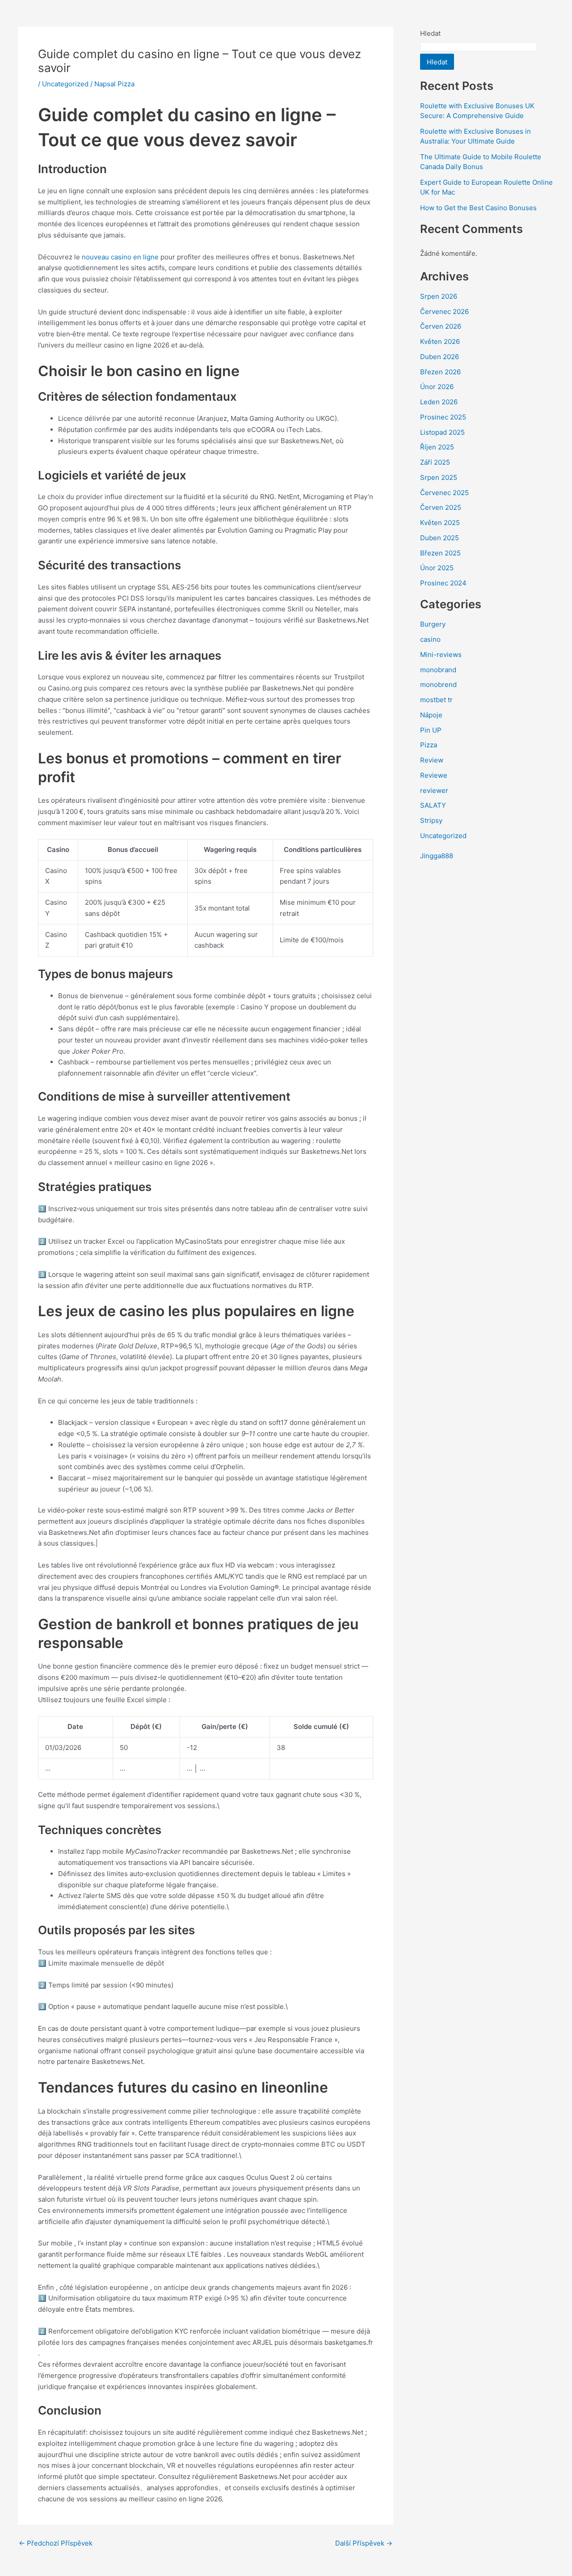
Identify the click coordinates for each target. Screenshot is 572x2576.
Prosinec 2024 (443, 583)
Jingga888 (437, 856)
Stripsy (431, 820)
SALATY (433, 805)
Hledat (430, 33)
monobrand (438, 670)
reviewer (434, 790)
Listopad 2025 (442, 432)
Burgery (433, 624)
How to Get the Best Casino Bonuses (478, 208)
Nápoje (431, 715)
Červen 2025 (441, 507)
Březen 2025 (440, 553)
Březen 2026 (440, 372)
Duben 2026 (440, 357)
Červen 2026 (441, 326)
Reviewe (434, 775)
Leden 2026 (439, 402)
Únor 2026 (437, 387)
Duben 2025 (440, 538)
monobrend (438, 684)
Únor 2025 (437, 568)
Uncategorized (65, 84)
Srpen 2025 (439, 477)
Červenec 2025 (444, 493)
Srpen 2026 (439, 296)
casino (430, 639)
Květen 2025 (440, 523)
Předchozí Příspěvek (56, 2543)
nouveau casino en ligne (120, 257)
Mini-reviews (441, 655)
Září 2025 (435, 462)
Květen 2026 (440, 341)
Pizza (429, 745)
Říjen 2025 (437, 447)
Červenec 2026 (444, 311)
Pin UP (431, 730)
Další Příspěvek (364, 2543)
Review (432, 760)
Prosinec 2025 (443, 417)
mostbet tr (436, 700)
